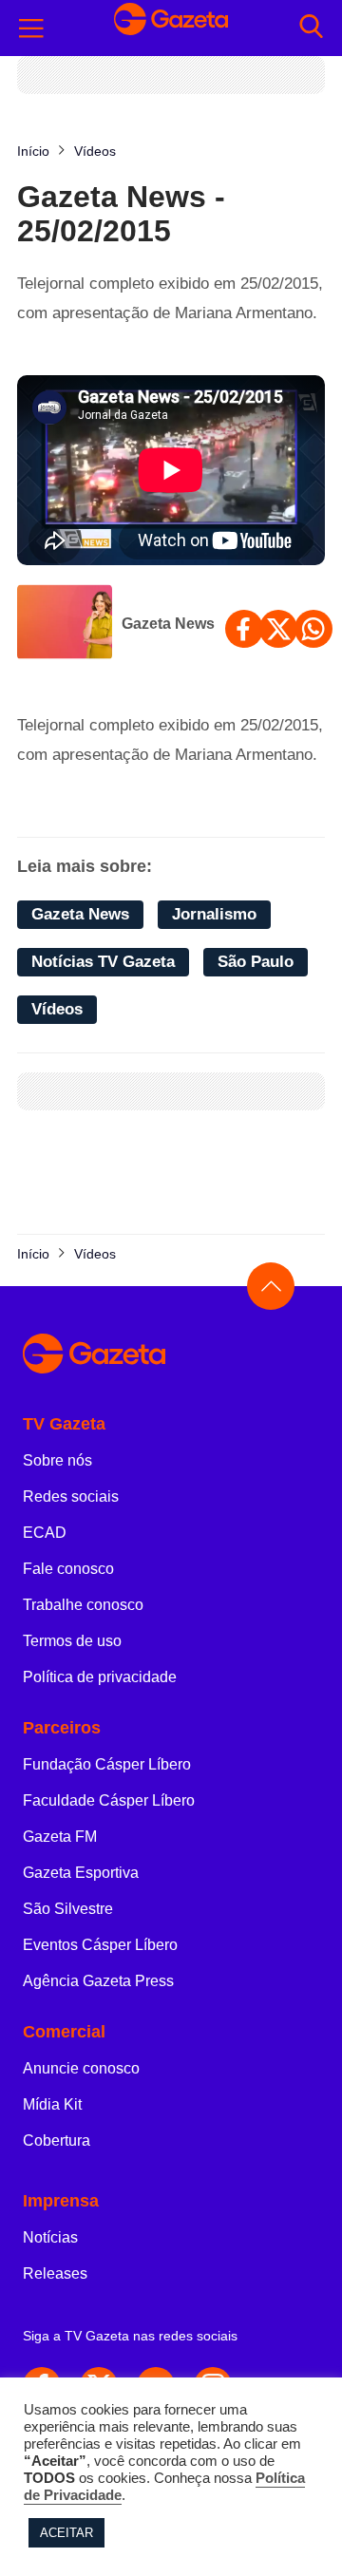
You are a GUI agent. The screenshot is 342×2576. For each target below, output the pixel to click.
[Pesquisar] (311, 28)
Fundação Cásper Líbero (107, 1764)
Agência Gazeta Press (98, 1981)
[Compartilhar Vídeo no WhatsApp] (313, 629)
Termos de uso (72, 1641)
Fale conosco (68, 1569)
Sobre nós (57, 1460)
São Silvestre (68, 1909)
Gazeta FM (60, 1837)
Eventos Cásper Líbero (100, 1945)
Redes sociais (71, 1496)
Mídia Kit (52, 2104)
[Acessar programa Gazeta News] (65, 624)
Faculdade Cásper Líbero (109, 1800)
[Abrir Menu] (31, 28)
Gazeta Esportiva (81, 1873)
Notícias (50, 2237)
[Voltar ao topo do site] (271, 1286)
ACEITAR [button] (66, 2533)
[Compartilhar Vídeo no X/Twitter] (278, 629)
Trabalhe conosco (83, 1605)
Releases (55, 2273)
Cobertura (57, 2140)
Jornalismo (214, 914)
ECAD (45, 1533)
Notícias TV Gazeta (103, 962)
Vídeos (57, 1009)
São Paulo (256, 962)
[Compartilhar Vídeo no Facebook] (244, 629)
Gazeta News (168, 624)
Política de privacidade (100, 1677)
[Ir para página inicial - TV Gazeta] (171, 28)
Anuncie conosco (81, 2068)
